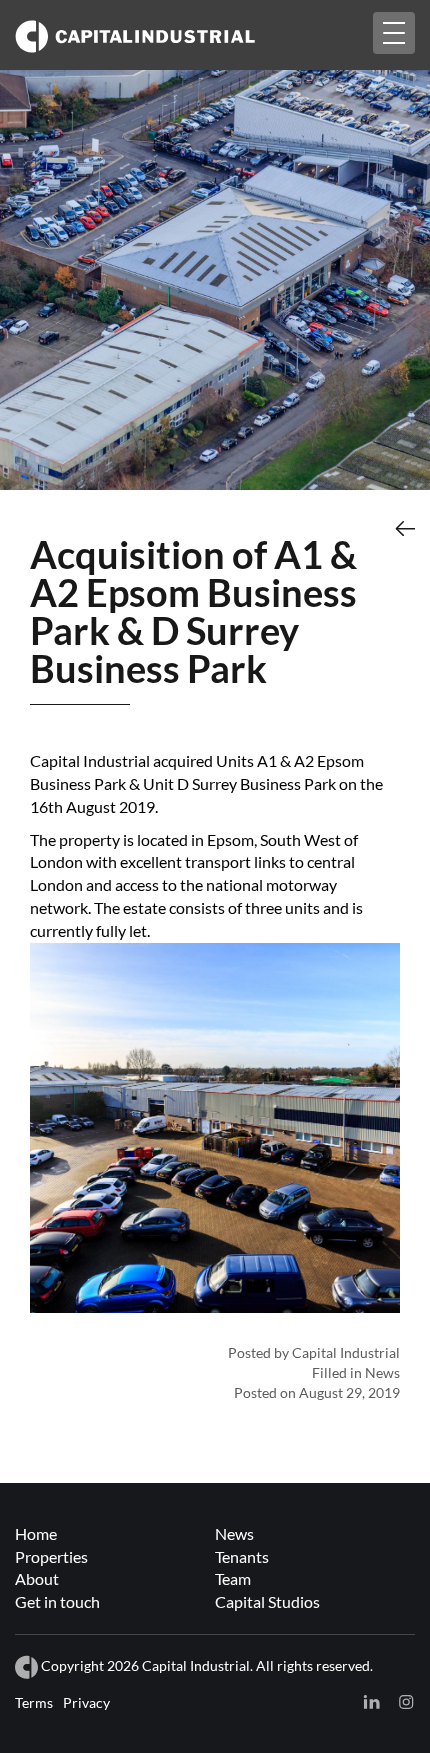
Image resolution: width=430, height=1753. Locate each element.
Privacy (86, 1702)
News (234, 1533)
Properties (51, 1556)
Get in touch (57, 1601)
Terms (34, 1702)
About (37, 1578)
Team (233, 1578)
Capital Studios (267, 1601)
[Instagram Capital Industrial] (405, 1701)
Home (36, 1533)
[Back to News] (405, 528)
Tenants (242, 1556)
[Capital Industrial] (175, 34)
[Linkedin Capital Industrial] (372, 1701)
